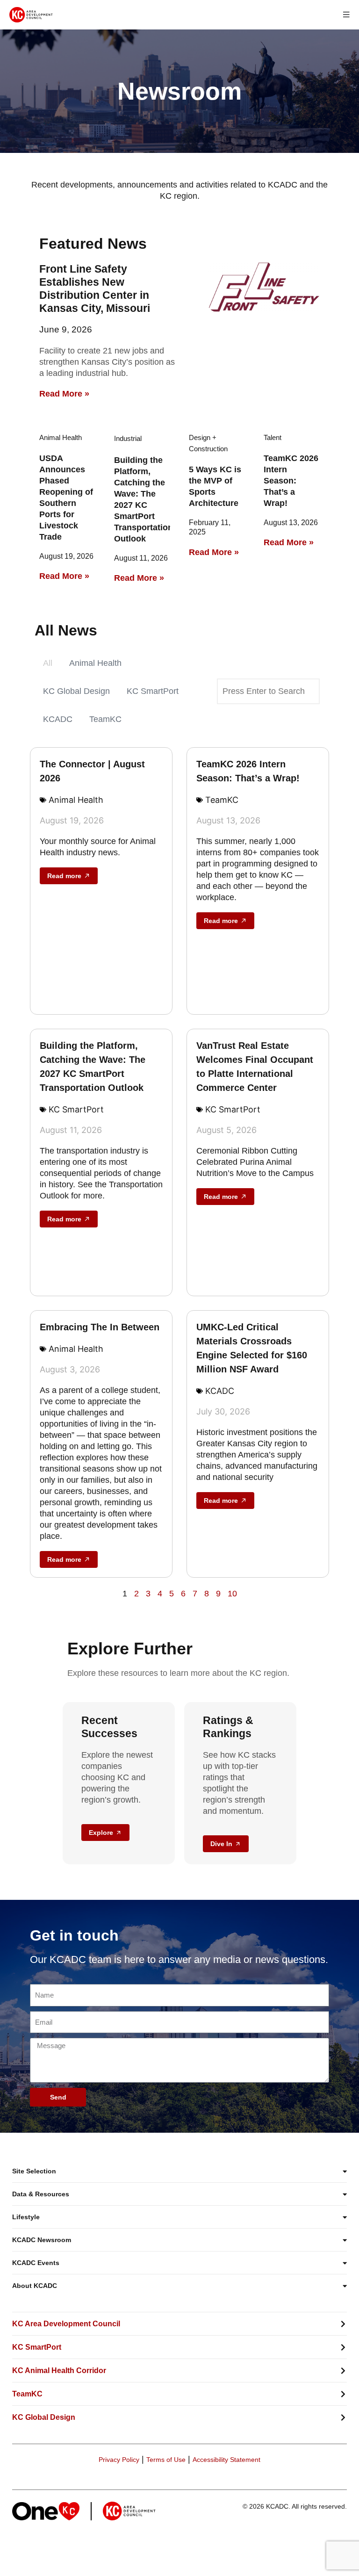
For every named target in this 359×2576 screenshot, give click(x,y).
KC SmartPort (153, 691)
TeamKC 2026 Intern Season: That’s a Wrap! (291, 481)
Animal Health (95, 663)
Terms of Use (166, 2460)
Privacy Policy (119, 2460)
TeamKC (105, 719)
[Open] (346, 15)
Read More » (64, 394)
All (48, 663)
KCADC (58, 719)
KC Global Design (76, 691)
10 (232, 1594)
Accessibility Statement (226, 2460)
